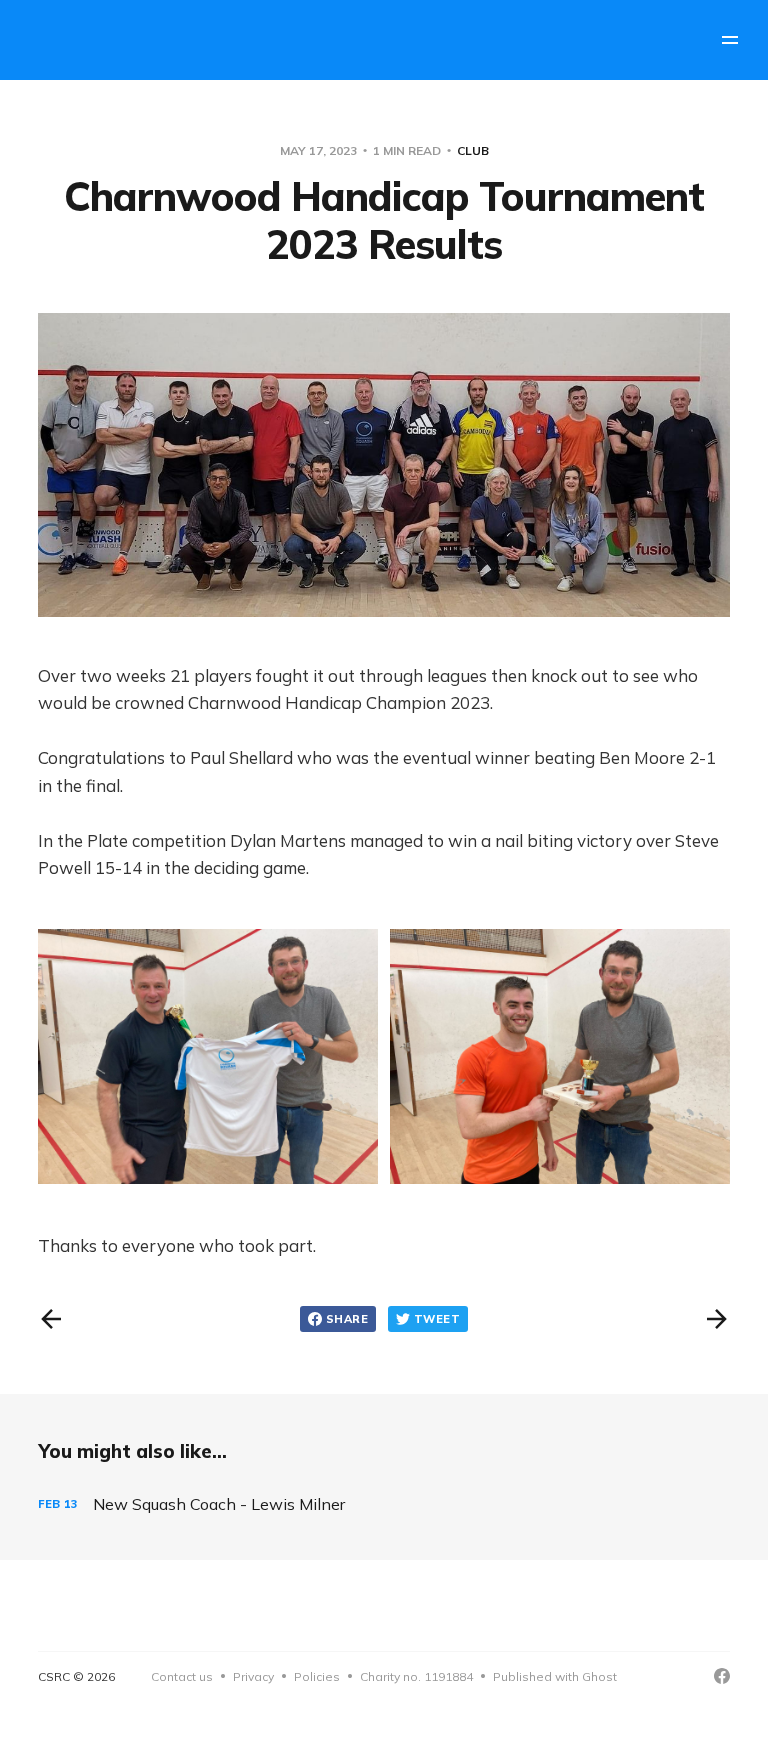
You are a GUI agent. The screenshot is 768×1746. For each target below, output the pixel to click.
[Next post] (717, 1319)
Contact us (182, 1676)
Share (347, 1319)
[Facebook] (722, 1676)
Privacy (253, 1676)
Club (473, 150)
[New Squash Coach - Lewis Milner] (383, 1504)
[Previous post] (51, 1319)
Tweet (437, 1319)
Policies (317, 1676)
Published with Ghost (555, 1676)
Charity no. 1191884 (416, 1676)
